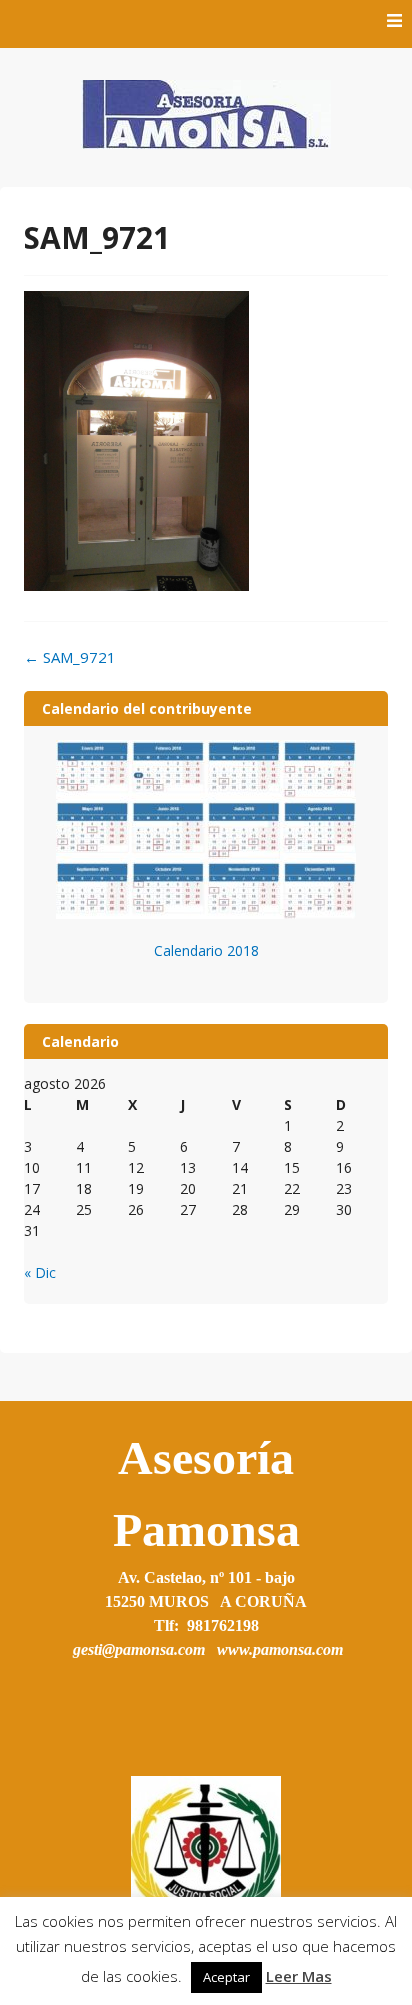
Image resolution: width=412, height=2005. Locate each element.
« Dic (40, 1272)
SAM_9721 (70, 657)
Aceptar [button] (226, 1977)
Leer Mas (299, 1976)
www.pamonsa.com (280, 1649)
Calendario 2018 (206, 950)
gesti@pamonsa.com (139, 1649)
